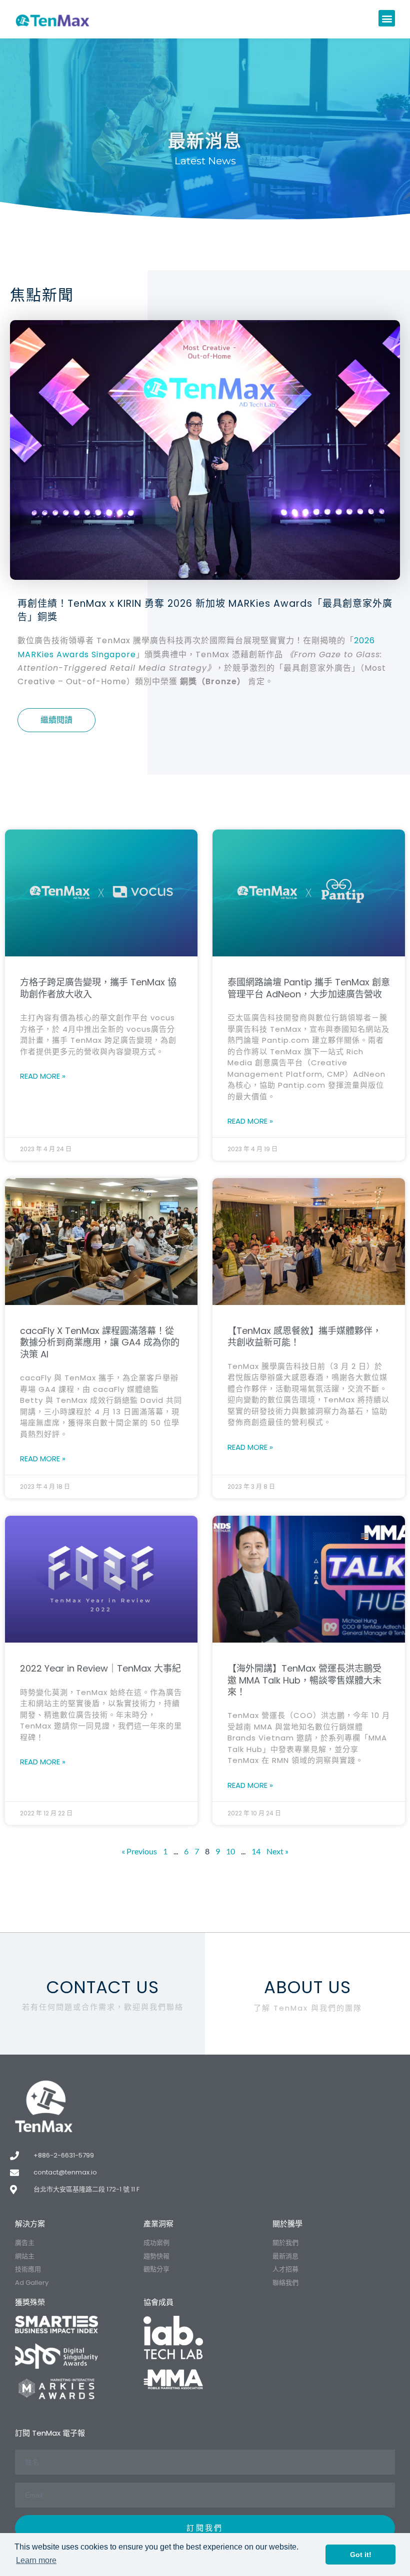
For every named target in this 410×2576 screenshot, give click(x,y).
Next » (277, 1851)
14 (256, 1851)
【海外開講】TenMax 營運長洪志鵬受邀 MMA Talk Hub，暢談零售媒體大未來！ (304, 1680)
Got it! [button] (361, 2555)
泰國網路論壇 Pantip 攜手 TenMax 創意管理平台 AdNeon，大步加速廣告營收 (309, 988)
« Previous (139, 1851)
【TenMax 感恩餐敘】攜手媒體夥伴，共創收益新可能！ (304, 1336)
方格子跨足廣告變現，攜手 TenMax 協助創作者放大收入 (98, 988)
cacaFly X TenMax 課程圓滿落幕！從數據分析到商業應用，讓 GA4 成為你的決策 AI (100, 1342)
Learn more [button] (36, 2560)
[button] (387, 18)
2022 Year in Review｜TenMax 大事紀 (100, 1668)
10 (230, 1851)
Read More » (43, 1076)
